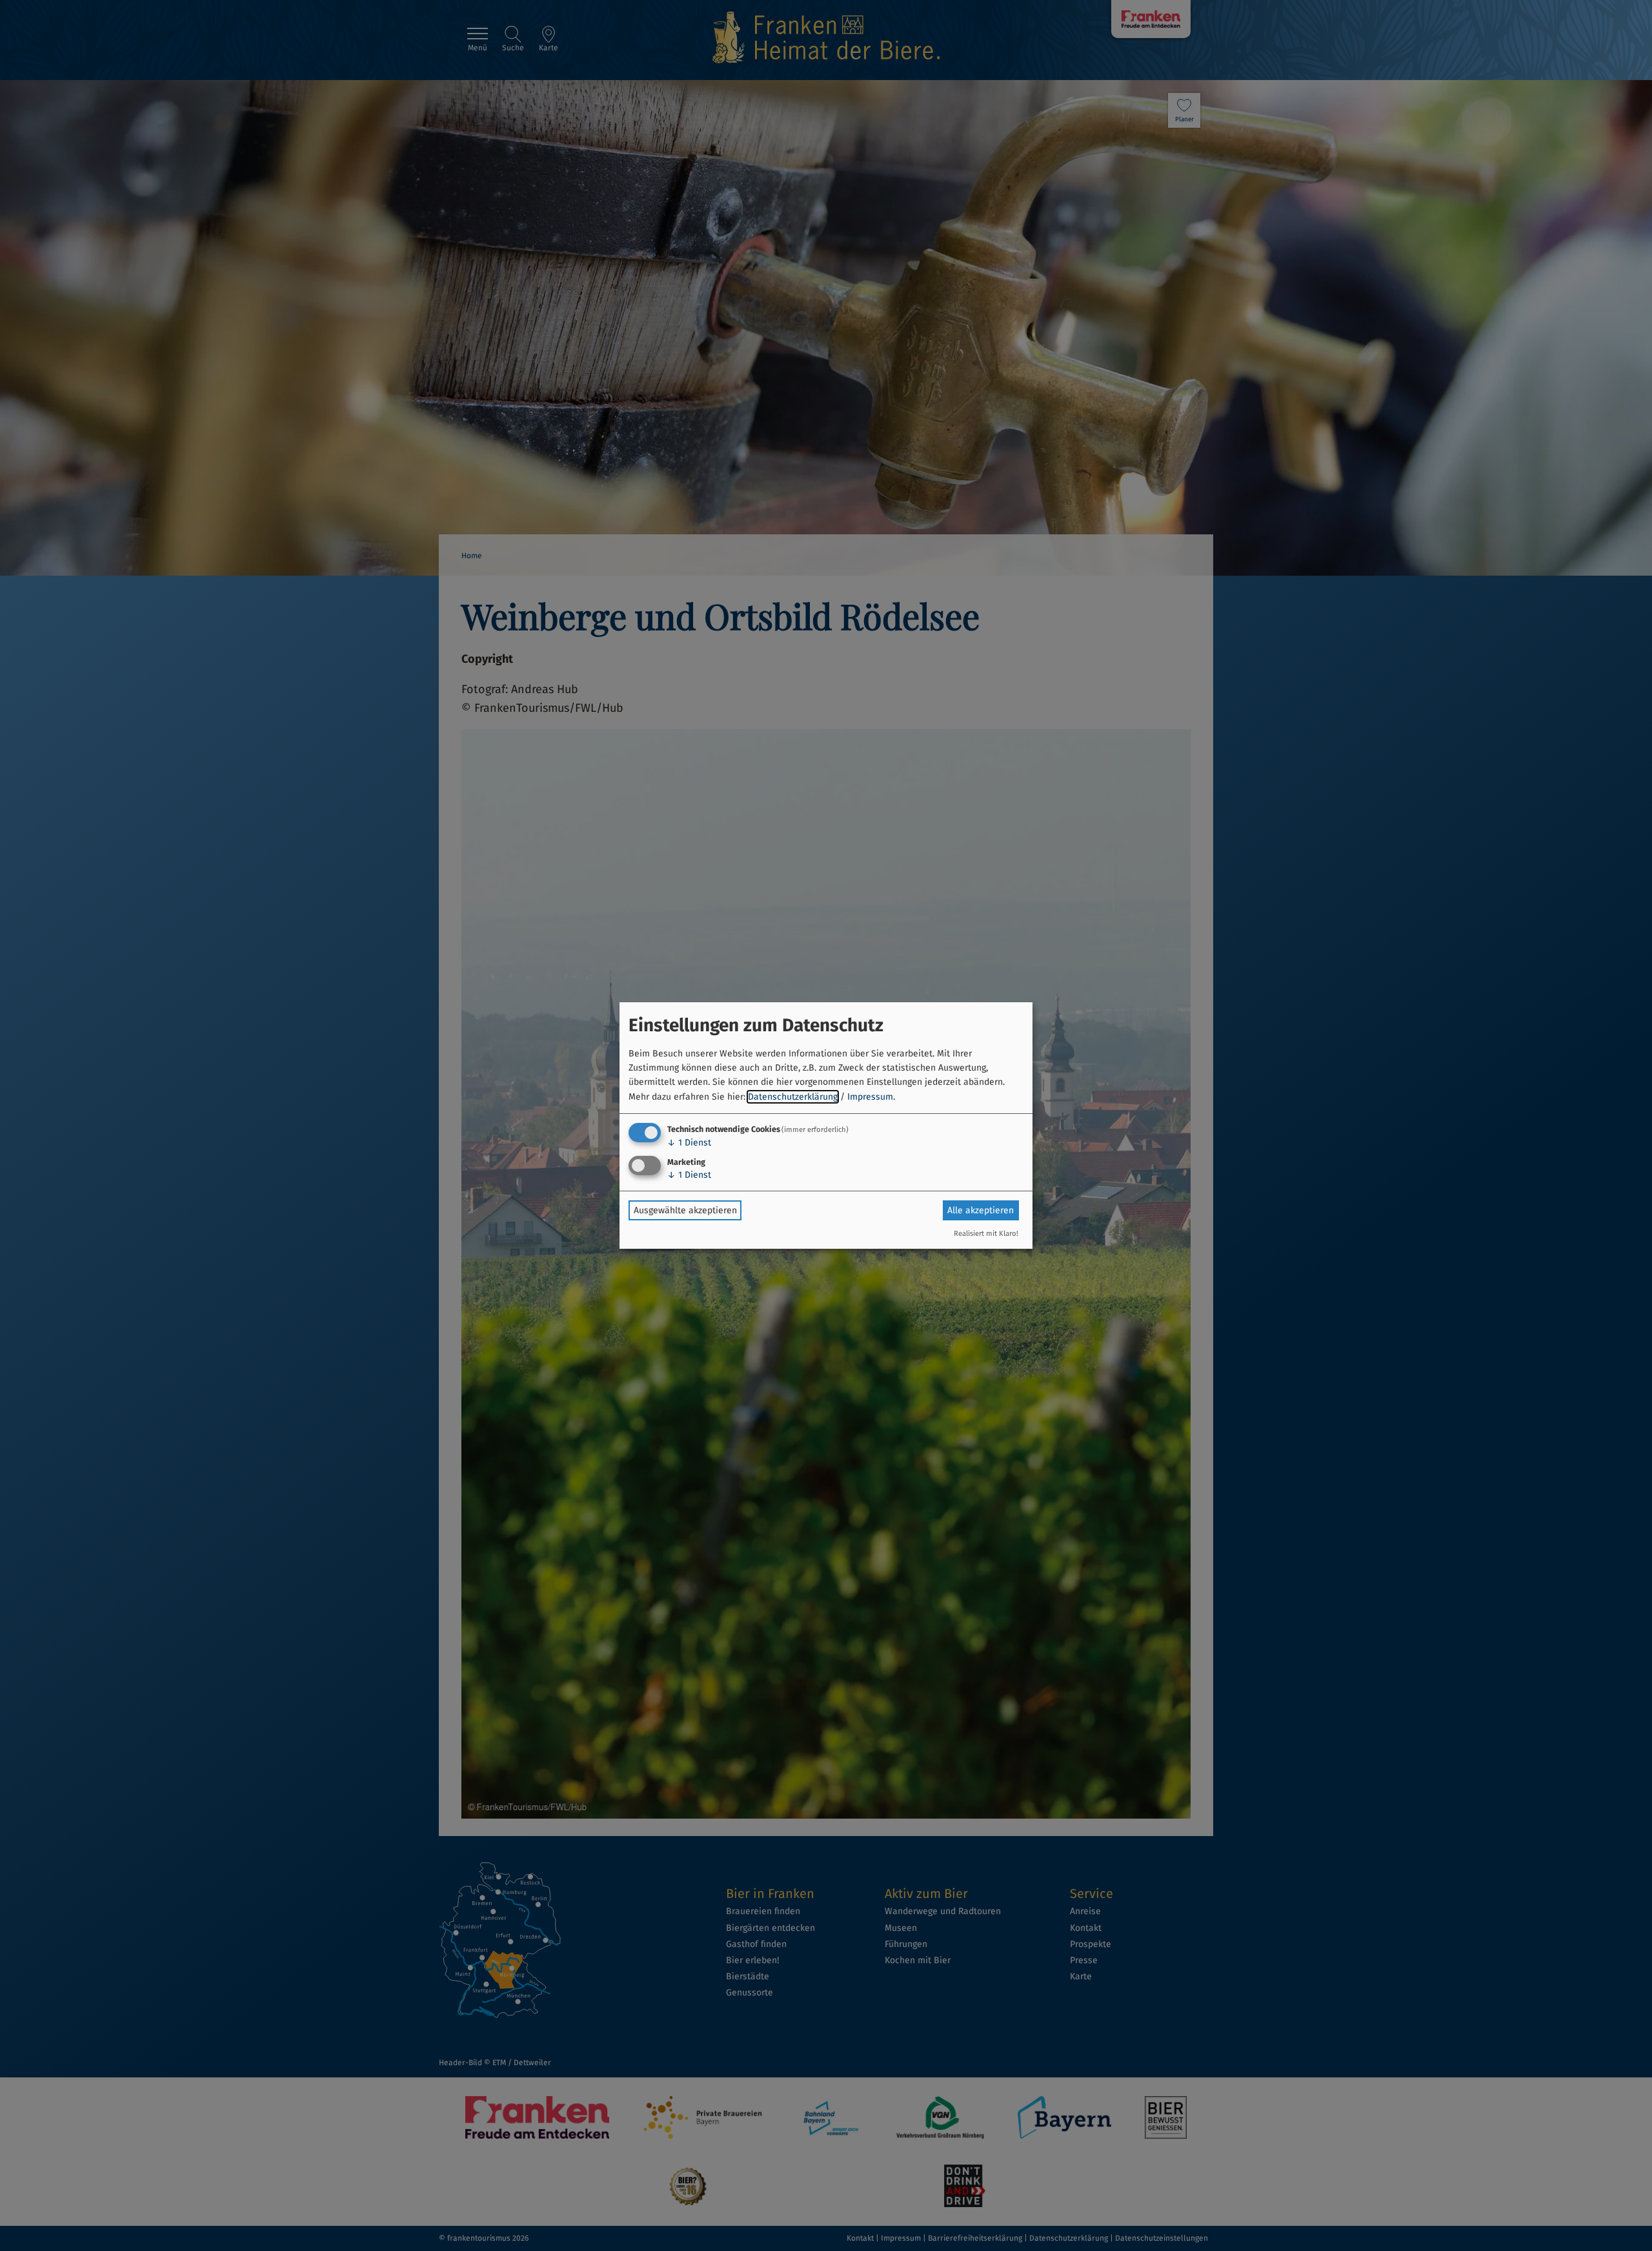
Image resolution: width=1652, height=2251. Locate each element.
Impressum (870, 1097)
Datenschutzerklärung (793, 1097)
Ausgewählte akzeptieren (685, 1210)
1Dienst (689, 1143)
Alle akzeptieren (981, 1210)
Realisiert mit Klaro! (986, 1234)
